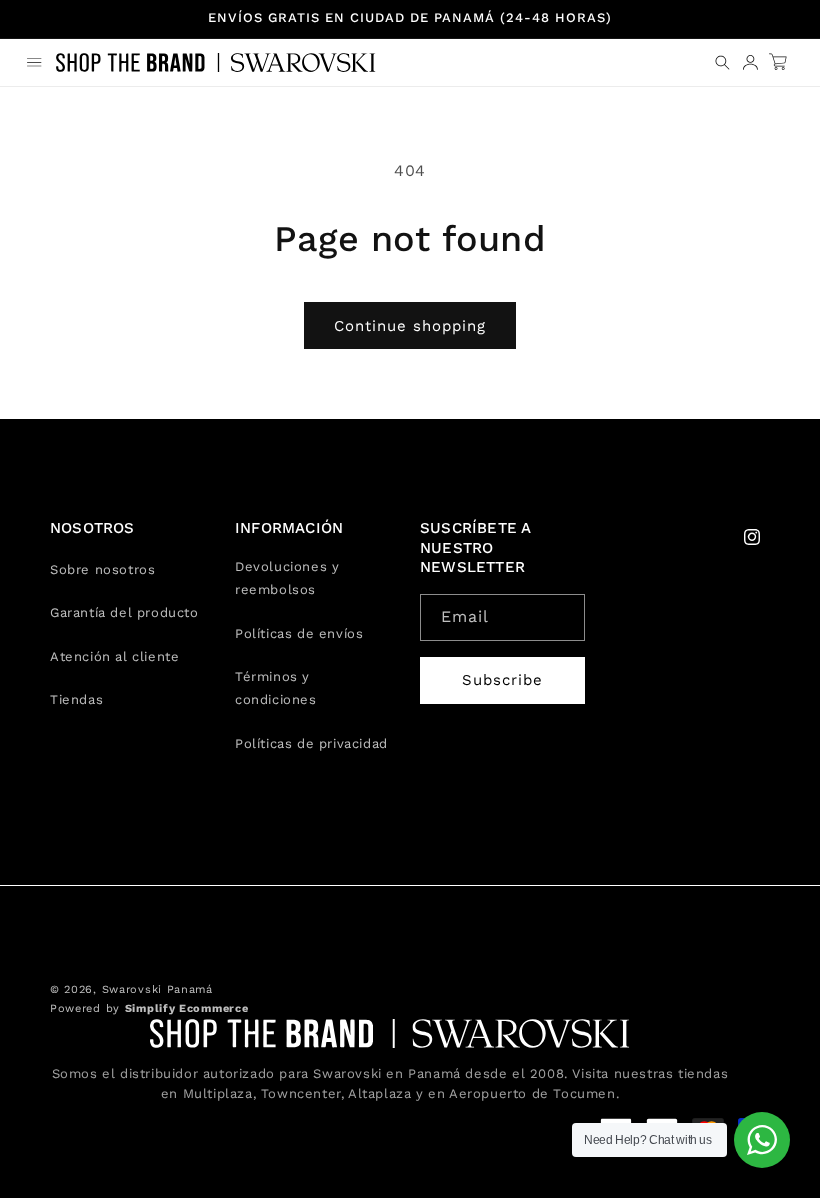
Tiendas (76, 699)
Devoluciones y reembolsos (287, 578)
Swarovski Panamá (157, 989)
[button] (34, 62)
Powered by (149, 1008)
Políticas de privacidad (311, 743)
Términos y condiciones (276, 688)
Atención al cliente (114, 656)
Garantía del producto (124, 612)
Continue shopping (410, 326)
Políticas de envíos (299, 633)
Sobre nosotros (102, 569)
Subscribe (502, 680)
